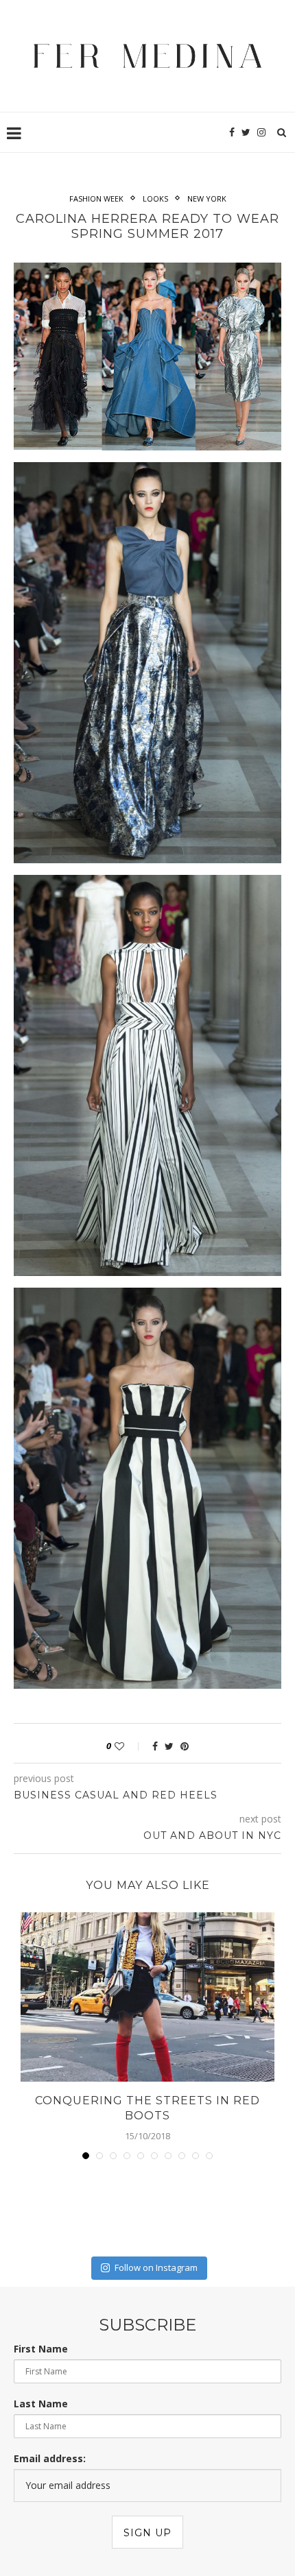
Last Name (41, 2404)
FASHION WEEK (96, 198)
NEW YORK (207, 198)
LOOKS (155, 198)
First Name (41, 2349)
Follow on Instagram (156, 2267)
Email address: (50, 2458)
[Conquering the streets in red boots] (147, 1997)
